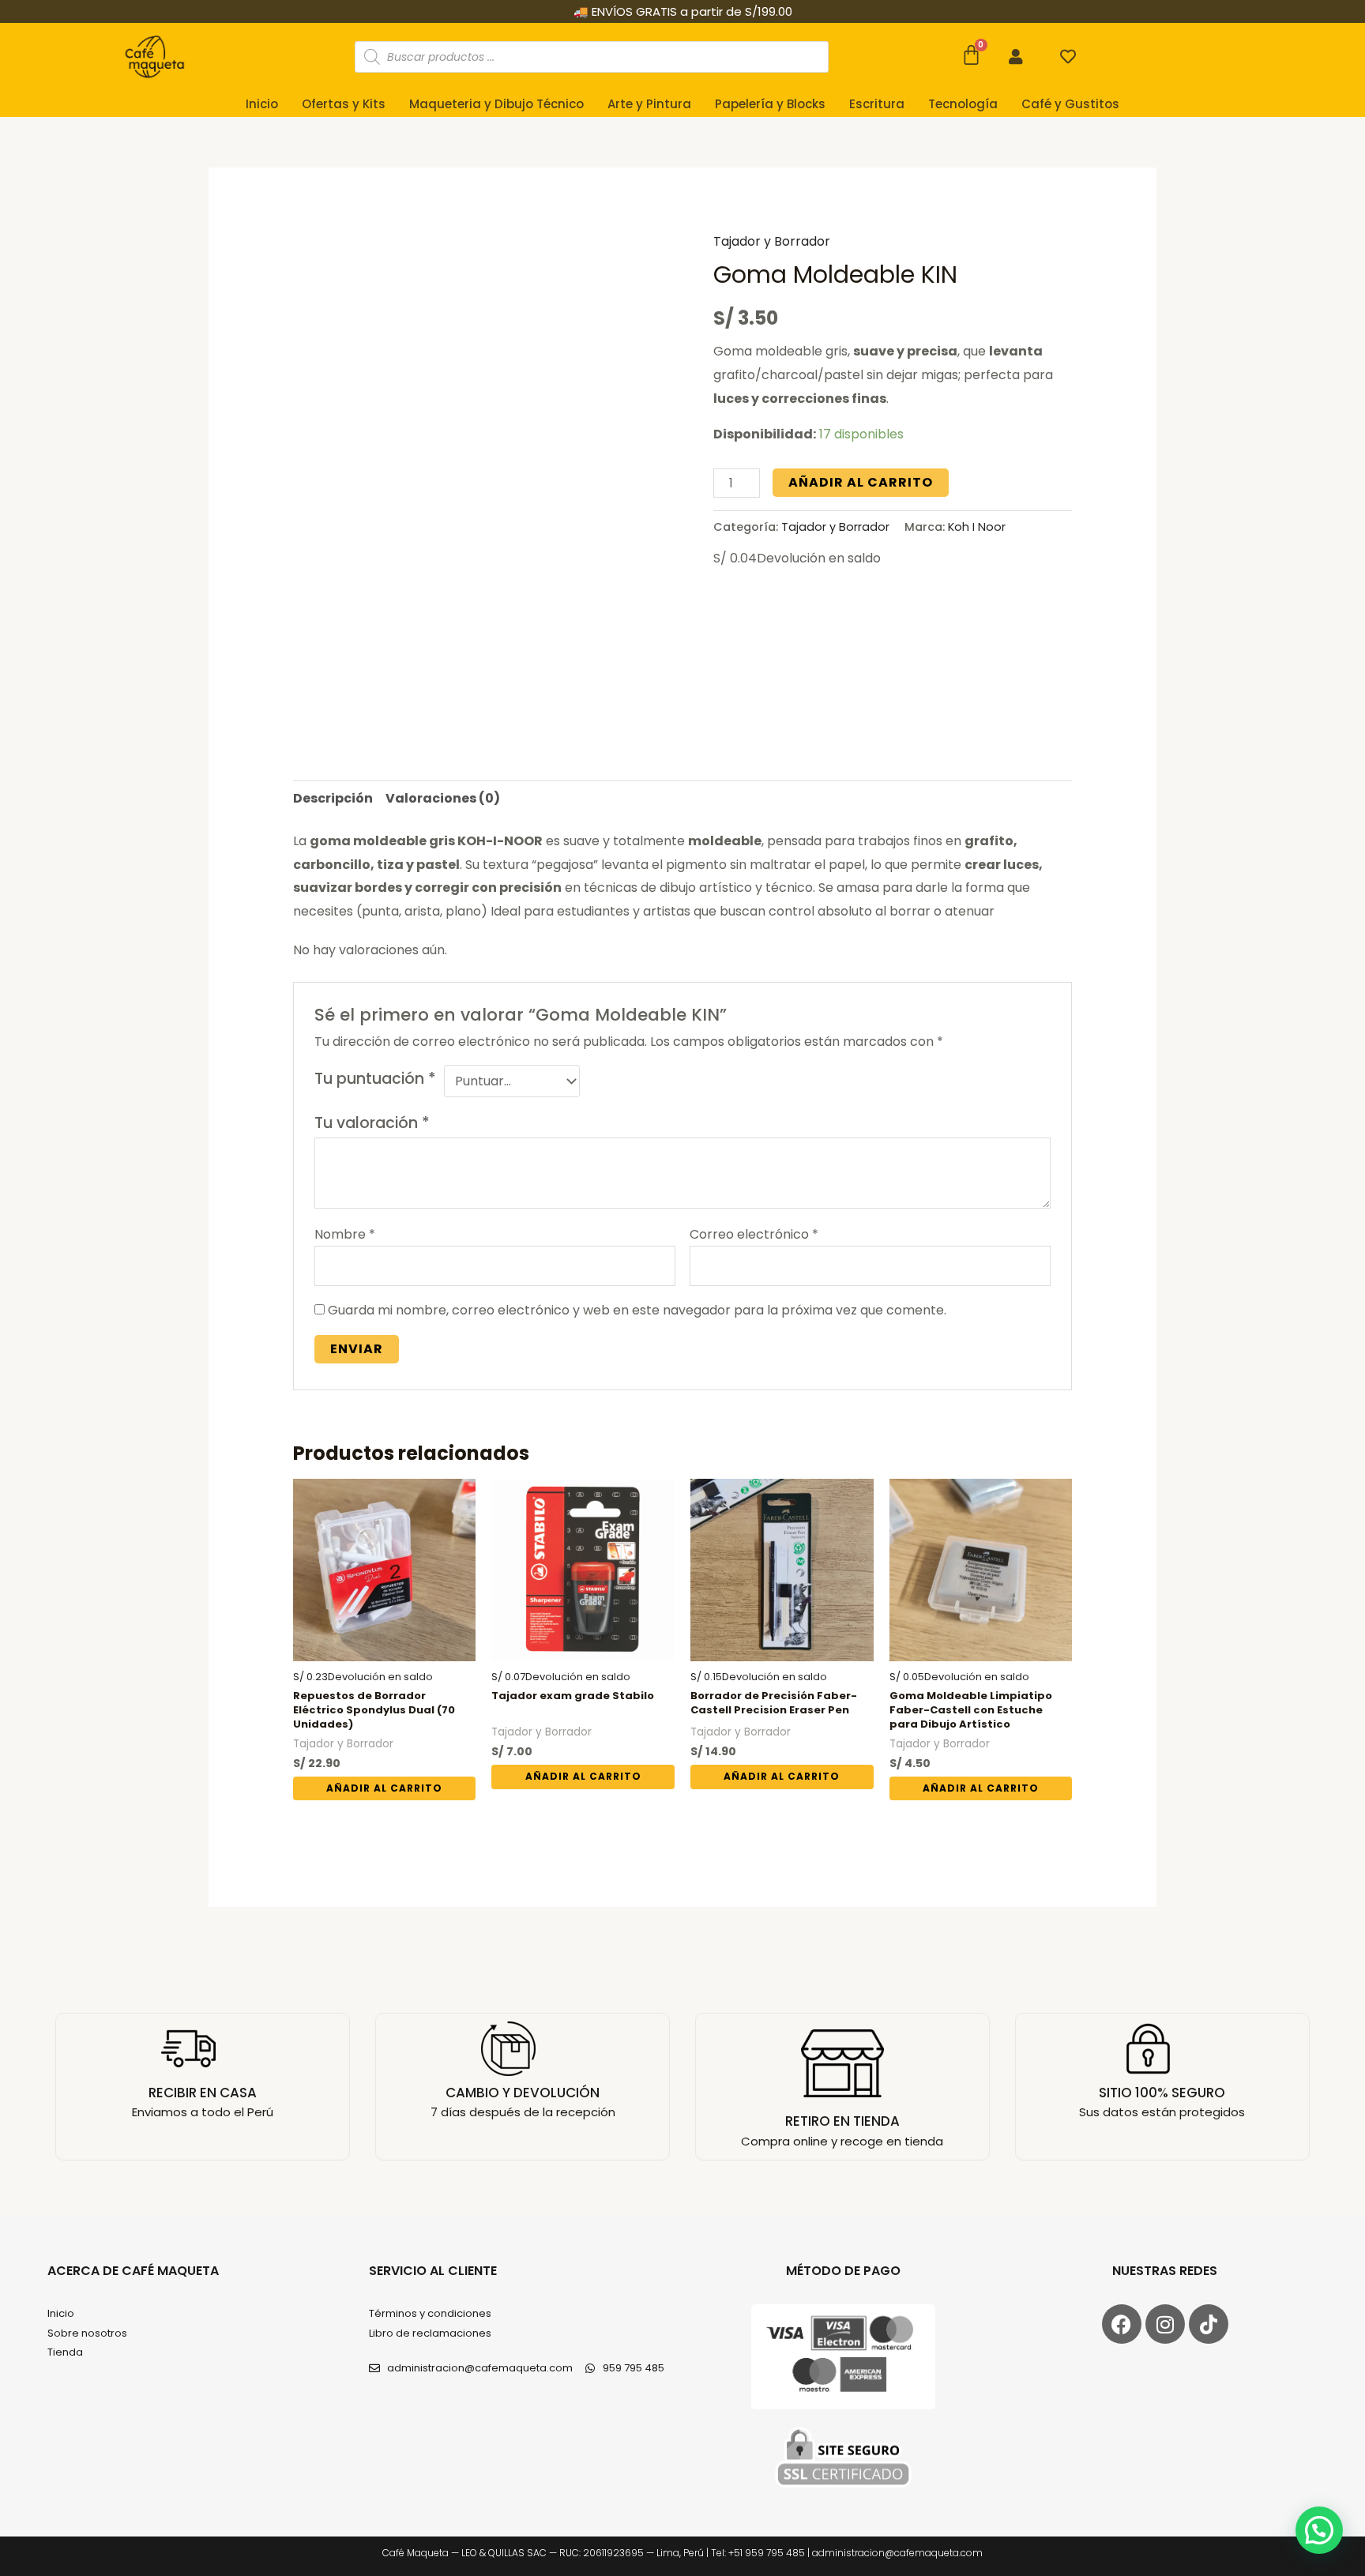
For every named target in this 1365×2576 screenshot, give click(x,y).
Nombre (345, 1234)
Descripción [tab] (333, 798)
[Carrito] (971, 55)
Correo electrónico (754, 1234)
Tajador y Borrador (772, 241)
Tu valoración (372, 1123)
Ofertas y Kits (344, 104)
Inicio (262, 104)
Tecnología (963, 104)
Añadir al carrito (861, 482)
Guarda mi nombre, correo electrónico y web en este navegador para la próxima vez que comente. (637, 1310)
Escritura (877, 104)
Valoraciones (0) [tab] (443, 798)
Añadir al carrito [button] (384, 1788)
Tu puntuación (375, 1079)
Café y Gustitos (1070, 104)
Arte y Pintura (649, 104)
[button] (1319, 2530)
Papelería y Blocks (770, 104)
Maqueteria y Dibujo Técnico (496, 104)
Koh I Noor (977, 527)
